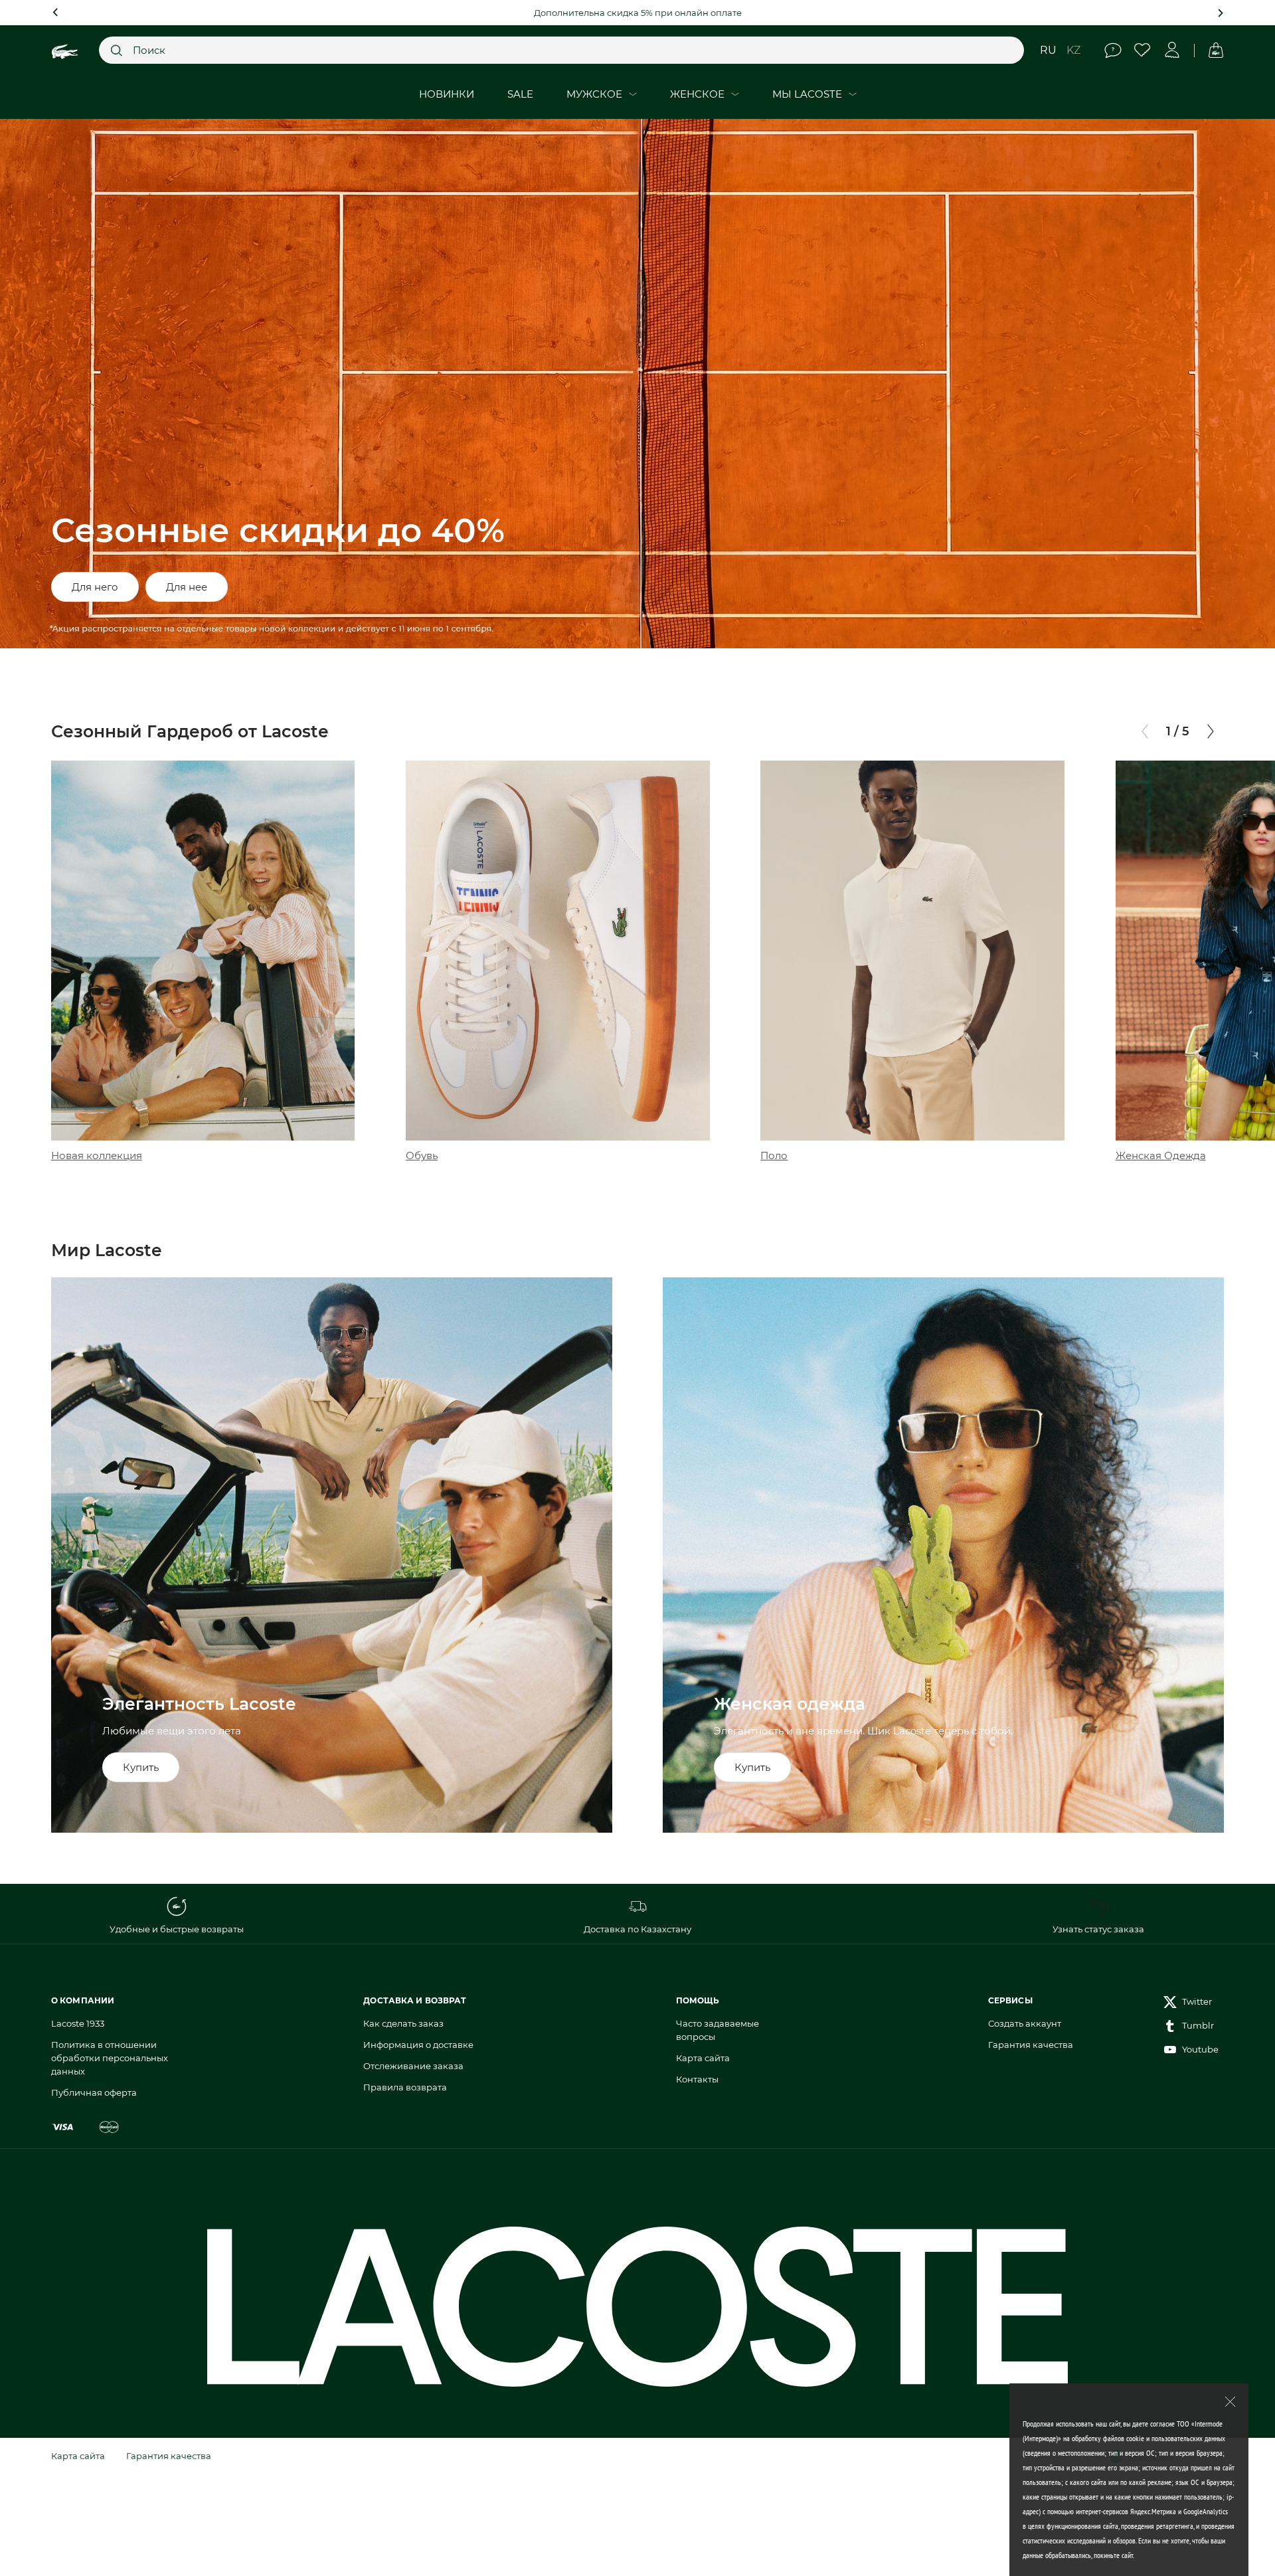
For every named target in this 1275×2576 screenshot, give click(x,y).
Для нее (187, 587)
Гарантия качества (1031, 2045)
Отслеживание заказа (413, 2066)
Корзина (1216, 50)
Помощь (1113, 50)
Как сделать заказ (403, 2023)
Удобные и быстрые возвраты (177, 1929)
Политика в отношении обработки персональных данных (110, 2058)
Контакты (697, 2079)
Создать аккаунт (1025, 2023)
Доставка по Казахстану (637, 1929)
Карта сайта (703, 2058)
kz (1073, 50)
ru (1048, 50)
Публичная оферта (94, 2092)
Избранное (1143, 50)
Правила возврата (405, 2087)
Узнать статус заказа (1098, 1929)
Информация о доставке (418, 2045)
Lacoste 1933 (78, 2023)
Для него (95, 587)
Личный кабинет (1172, 50)
